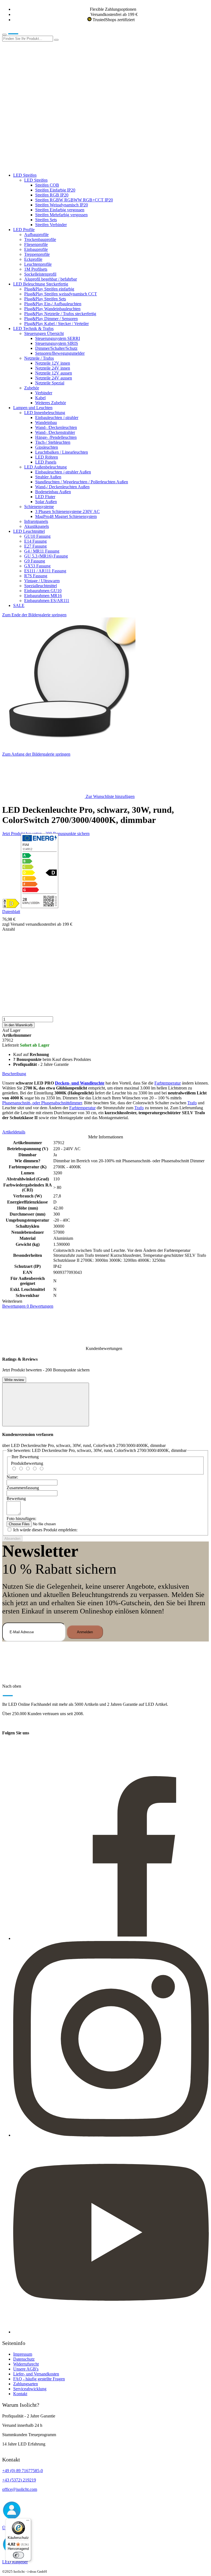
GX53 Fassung (37, 566)
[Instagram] (111, 2135)
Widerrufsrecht (26, 2364)
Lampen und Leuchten (33, 408)
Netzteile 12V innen (53, 363)
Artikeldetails (14, 1132)
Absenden (12, 1539)
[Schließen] (46, 1405)
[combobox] (28, 39)
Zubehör (32, 388)
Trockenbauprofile (40, 239)
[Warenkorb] (43, 166)
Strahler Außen (48, 477)
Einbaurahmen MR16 (43, 596)
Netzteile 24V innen (53, 368)
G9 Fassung (35, 561)
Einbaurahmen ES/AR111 (47, 601)
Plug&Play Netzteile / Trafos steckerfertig (60, 314)
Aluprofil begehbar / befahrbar (51, 279)
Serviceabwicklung (30, 2389)
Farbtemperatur (168, 1083)
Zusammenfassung (23, 1488)
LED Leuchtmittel (29, 531)
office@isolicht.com (20, 2489)
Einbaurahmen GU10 (43, 591)
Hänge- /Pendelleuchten (56, 437)
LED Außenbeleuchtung (45, 467)
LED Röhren (47, 457)
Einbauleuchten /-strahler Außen (63, 472)
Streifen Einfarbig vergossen (60, 210)
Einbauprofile (36, 249)
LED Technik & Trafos (33, 328)
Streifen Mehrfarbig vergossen (61, 215)
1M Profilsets (36, 269)
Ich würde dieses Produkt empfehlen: (45, 1530)
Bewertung (16, 1498)
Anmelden (85, 1632)
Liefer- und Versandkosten (36, 2374)
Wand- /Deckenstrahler (55, 432)
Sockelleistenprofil (40, 274)
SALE (19, 605)
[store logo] (21, 33)
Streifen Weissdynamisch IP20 (62, 205)
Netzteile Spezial (50, 383)
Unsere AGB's (26, 2369)
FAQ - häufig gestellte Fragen (39, 2379)
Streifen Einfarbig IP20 (55, 190)
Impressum (23, 2354)
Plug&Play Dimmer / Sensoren (51, 319)
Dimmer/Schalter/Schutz (56, 348)
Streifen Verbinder (51, 225)
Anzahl (9, 929)
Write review (14, 1380)
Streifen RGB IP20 (52, 195)
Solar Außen (46, 502)
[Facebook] (111, 1938)
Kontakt (20, 2394)
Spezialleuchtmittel (41, 586)
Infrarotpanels (36, 521)
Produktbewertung (27, 1463)
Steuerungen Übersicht (44, 333)
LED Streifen (25, 175)
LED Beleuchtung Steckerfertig (41, 284)
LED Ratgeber (15, 2562)
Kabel (40, 398)
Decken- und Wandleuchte (80, 1083)
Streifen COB (47, 185)
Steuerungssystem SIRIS (57, 343)
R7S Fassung (36, 576)
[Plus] (105, 995)
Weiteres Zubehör (51, 403)
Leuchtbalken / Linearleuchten (62, 452)
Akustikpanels (37, 526)
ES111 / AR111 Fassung (45, 571)
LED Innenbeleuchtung (45, 413)
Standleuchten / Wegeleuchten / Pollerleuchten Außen (82, 482)
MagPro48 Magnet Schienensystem (66, 516)
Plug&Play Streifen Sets (45, 299)
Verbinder (44, 393)
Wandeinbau (46, 422)
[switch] (18, 2555)
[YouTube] (111, 2332)
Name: (12, 1477)
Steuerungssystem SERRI (58, 338)
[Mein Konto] (43, 81)
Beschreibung (14, 1074)
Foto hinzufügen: (21, 1519)
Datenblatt (11, 912)
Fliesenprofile (36, 244)
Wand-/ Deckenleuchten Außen (62, 487)
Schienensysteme (39, 507)
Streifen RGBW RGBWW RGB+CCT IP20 (74, 200)
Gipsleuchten (47, 447)
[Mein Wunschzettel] (43, 124)
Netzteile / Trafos (39, 358)
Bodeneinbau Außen (53, 492)
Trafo (192, 1103)
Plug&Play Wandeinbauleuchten (52, 309)
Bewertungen (28, 1306)
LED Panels (46, 462)
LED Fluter (45, 497)
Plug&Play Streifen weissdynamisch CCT (61, 294)
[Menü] (28, 2522)
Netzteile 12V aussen (54, 373)
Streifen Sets (46, 220)
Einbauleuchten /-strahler (57, 418)
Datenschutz (24, 2359)
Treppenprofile (37, 254)
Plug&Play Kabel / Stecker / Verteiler (56, 324)
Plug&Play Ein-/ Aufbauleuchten (53, 304)
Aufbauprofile (36, 235)
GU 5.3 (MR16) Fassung (46, 556)
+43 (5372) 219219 (19, 2480)
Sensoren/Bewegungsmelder (60, 353)
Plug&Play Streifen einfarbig (49, 289)
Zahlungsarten (26, 2384)
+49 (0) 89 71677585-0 (23, 2471)
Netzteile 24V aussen (54, 378)
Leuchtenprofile (38, 264)
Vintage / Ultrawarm (42, 581)
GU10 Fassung (37, 536)
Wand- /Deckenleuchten (56, 427)
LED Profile (24, 230)
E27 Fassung (35, 546)
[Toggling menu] (4, 35)
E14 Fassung (35, 541)
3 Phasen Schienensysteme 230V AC (67, 511)
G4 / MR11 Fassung (42, 551)
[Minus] (105, 953)
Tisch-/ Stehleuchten (53, 442)
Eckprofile (33, 259)
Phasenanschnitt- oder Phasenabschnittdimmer (42, 1103)
